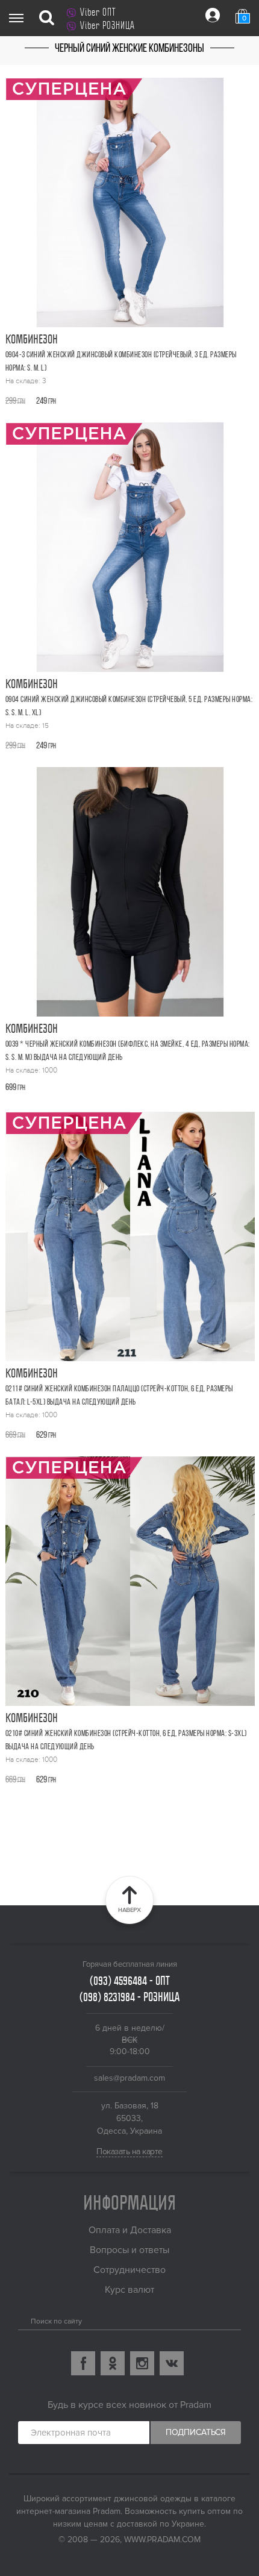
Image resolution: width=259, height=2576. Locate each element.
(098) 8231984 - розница (129, 1997)
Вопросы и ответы (129, 2250)
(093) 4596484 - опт (130, 1981)
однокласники (113, 2363)
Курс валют (129, 2290)
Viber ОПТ (98, 12)
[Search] (23, 2319)
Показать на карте (129, 2151)
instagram (142, 2363)
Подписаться (196, 2432)
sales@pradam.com (129, 2078)
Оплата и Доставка (130, 2230)
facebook (83, 2363)
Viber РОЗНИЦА (108, 25)
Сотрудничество (129, 2270)
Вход (213, 15)
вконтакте (172, 2363)
